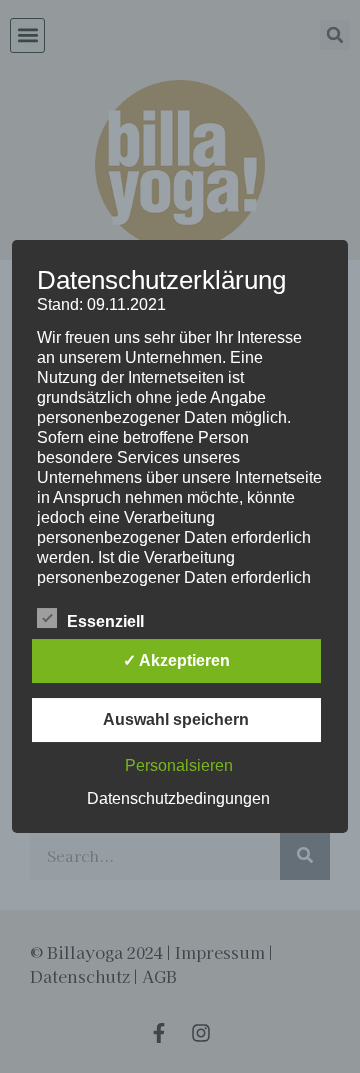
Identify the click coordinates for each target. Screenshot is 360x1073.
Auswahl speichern (176, 719)
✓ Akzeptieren (176, 660)
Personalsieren (179, 765)
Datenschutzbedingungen (178, 798)
